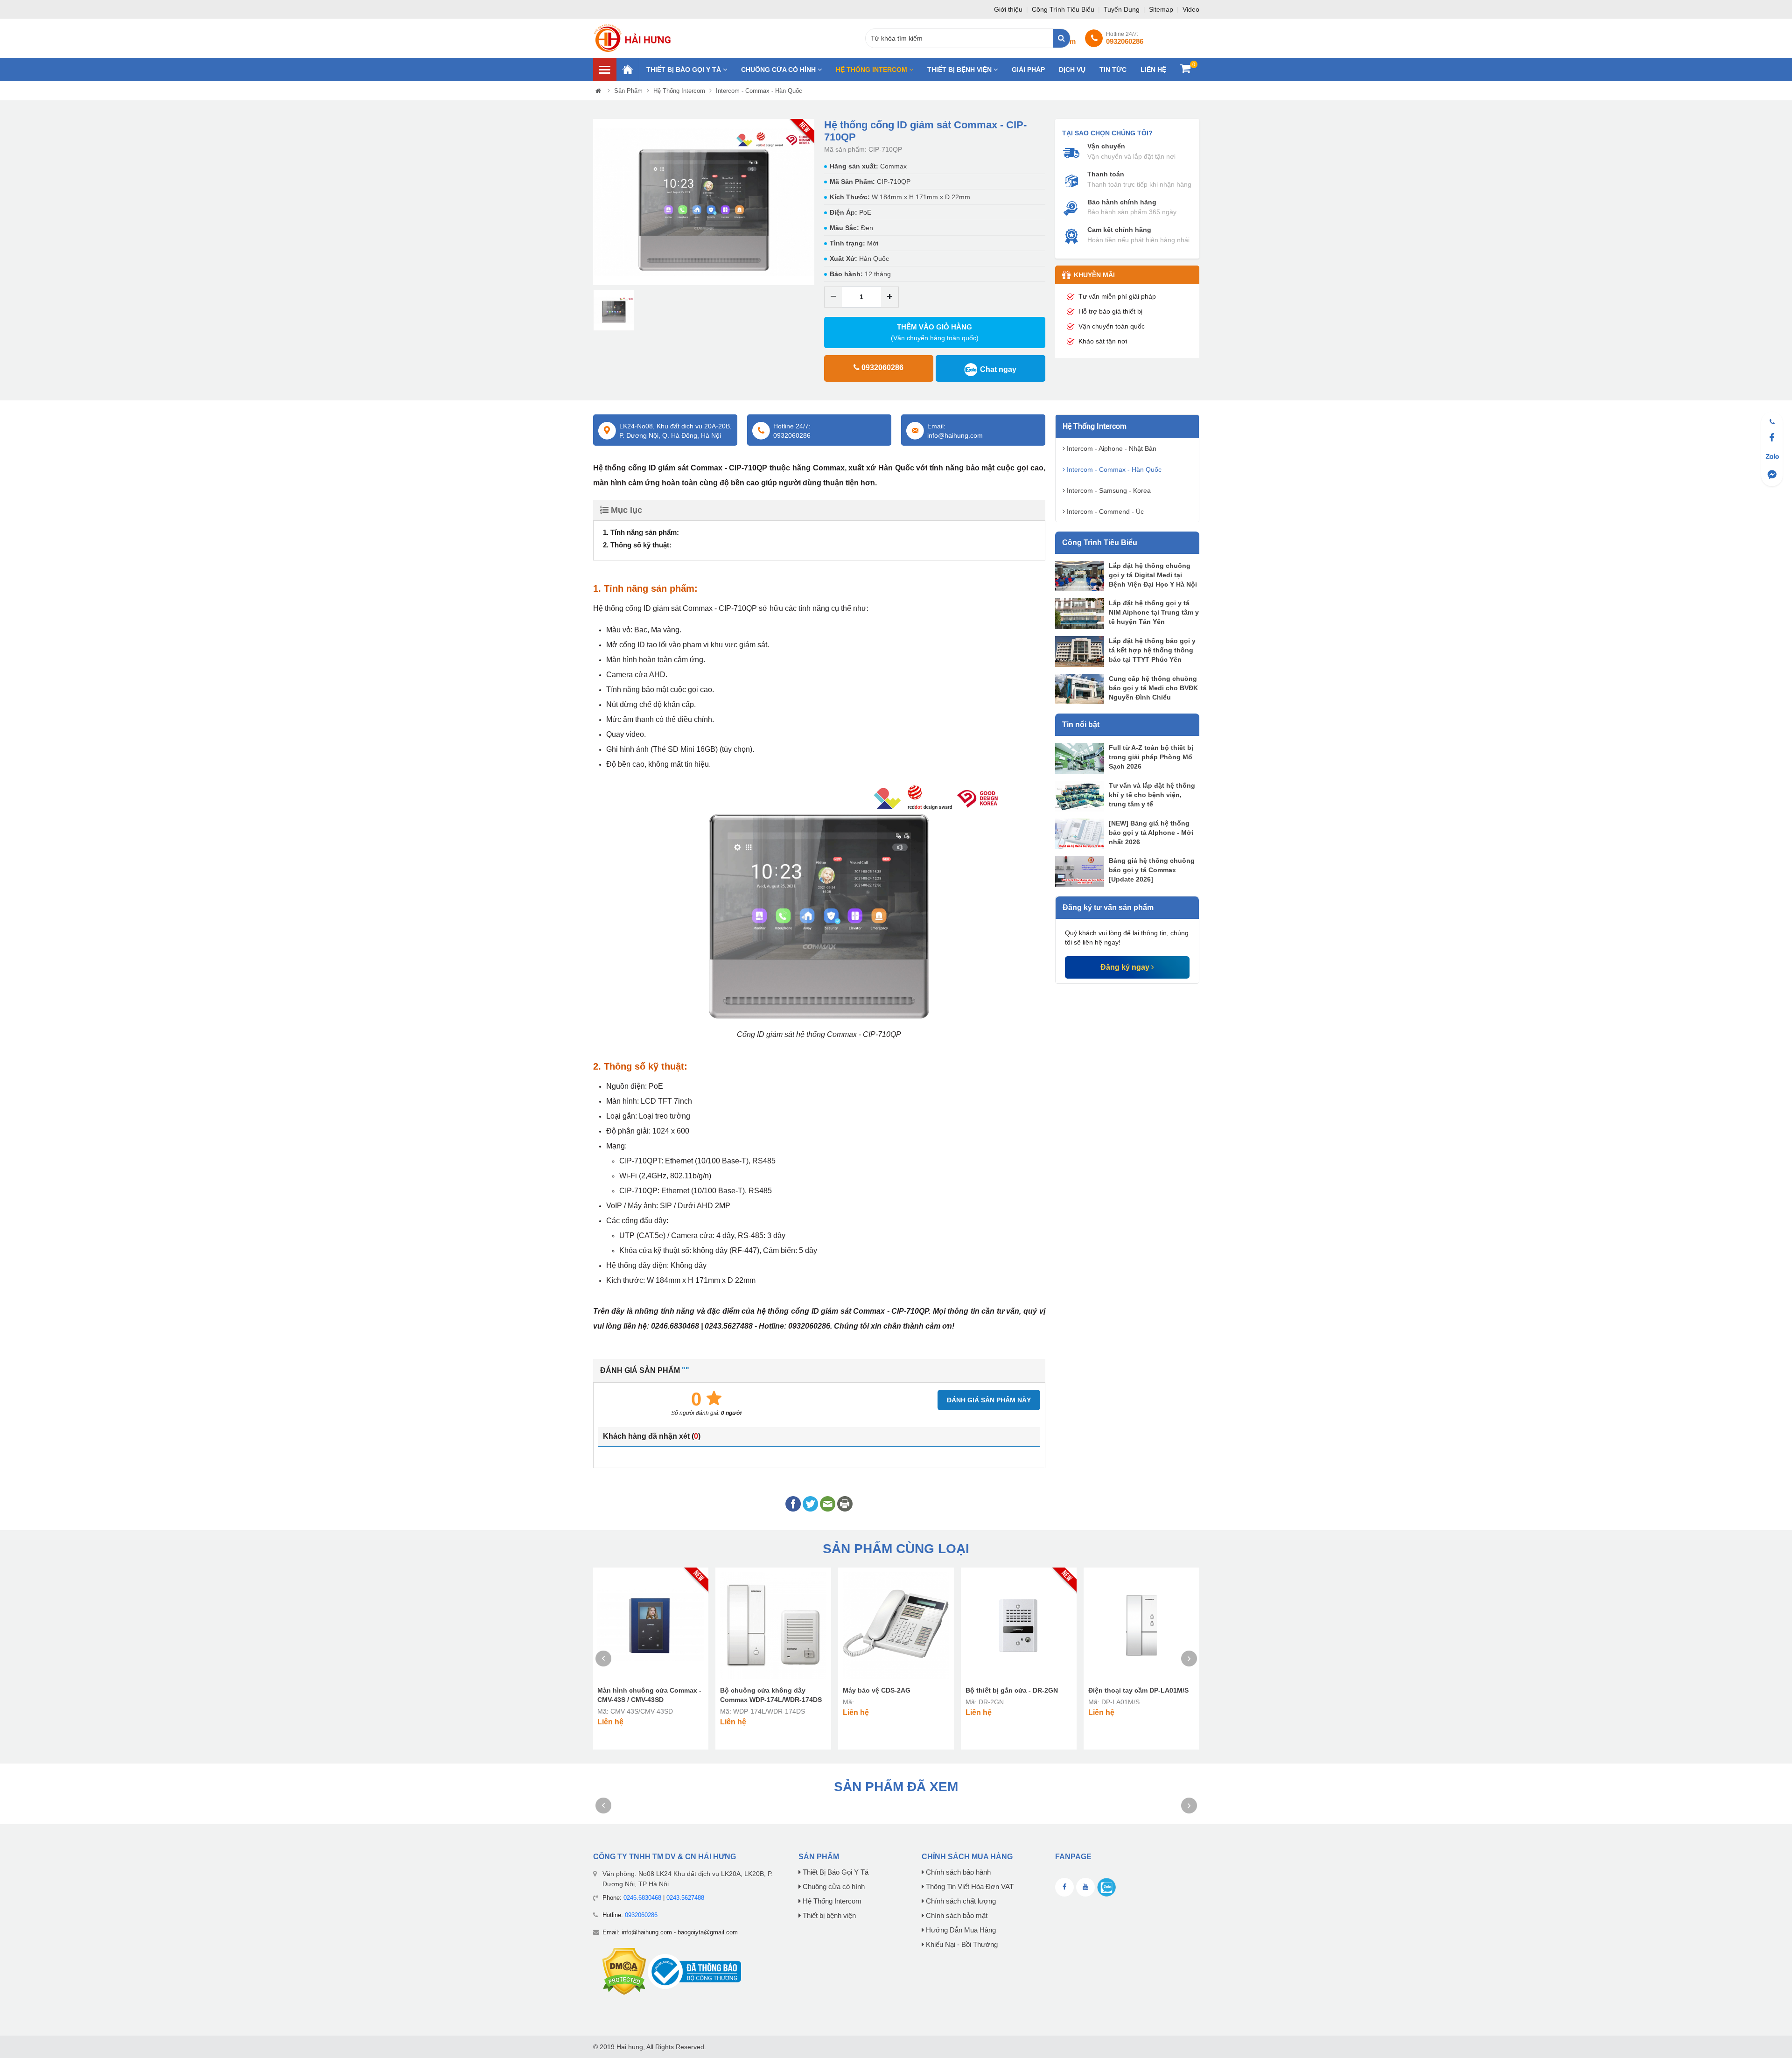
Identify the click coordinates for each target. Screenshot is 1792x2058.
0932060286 (641, 1915)
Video (1191, 9)
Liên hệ (1153, 70)
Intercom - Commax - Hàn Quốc (759, 91)
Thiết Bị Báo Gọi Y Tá (685, 70)
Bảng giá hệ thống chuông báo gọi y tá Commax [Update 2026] (1152, 870)
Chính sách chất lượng (960, 1901)
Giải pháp (1028, 70)
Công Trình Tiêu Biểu (1064, 9)
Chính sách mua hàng (967, 1857)
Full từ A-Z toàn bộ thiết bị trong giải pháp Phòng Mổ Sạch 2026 (1151, 757)
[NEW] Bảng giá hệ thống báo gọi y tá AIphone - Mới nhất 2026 (1151, 833)
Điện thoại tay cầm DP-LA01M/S (1138, 1690)
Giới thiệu (1009, 9)
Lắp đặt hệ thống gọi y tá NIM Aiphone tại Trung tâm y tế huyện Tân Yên (1154, 612)
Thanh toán (1106, 174)
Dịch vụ (1072, 70)
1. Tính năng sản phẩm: (641, 532)
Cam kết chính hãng (1119, 230)
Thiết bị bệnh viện (960, 70)
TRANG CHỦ (628, 70)
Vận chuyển (1106, 146)
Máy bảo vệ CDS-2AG (877, 1690)
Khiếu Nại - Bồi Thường (961, 1945)
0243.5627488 (685, 1898)
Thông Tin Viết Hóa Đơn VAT (969, 1887)
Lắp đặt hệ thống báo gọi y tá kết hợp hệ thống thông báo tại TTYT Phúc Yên (1152, 650)
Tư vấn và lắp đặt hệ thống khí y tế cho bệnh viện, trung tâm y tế (1152, 795)
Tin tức (1113, 70)
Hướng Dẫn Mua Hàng (960, 1930)
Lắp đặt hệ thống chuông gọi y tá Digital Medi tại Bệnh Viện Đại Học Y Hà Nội (1153, 575)
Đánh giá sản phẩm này (989, 1400)
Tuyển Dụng (1123, 9)
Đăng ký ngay (1126, 967)
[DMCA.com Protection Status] (624, 1971)
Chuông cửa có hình (779, 70)
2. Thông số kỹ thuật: (637, 545)
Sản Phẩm (628, 91)
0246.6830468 (642, 1898)
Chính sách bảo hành (957, 1872)
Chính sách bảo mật (956, 1916)
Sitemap (1162, 9)
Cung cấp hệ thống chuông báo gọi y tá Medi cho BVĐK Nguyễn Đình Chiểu (1153, 688)
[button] (600, 202)
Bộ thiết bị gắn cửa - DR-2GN (1012, 1690)
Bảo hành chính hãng (1122, 202)
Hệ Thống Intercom (872, 70)
